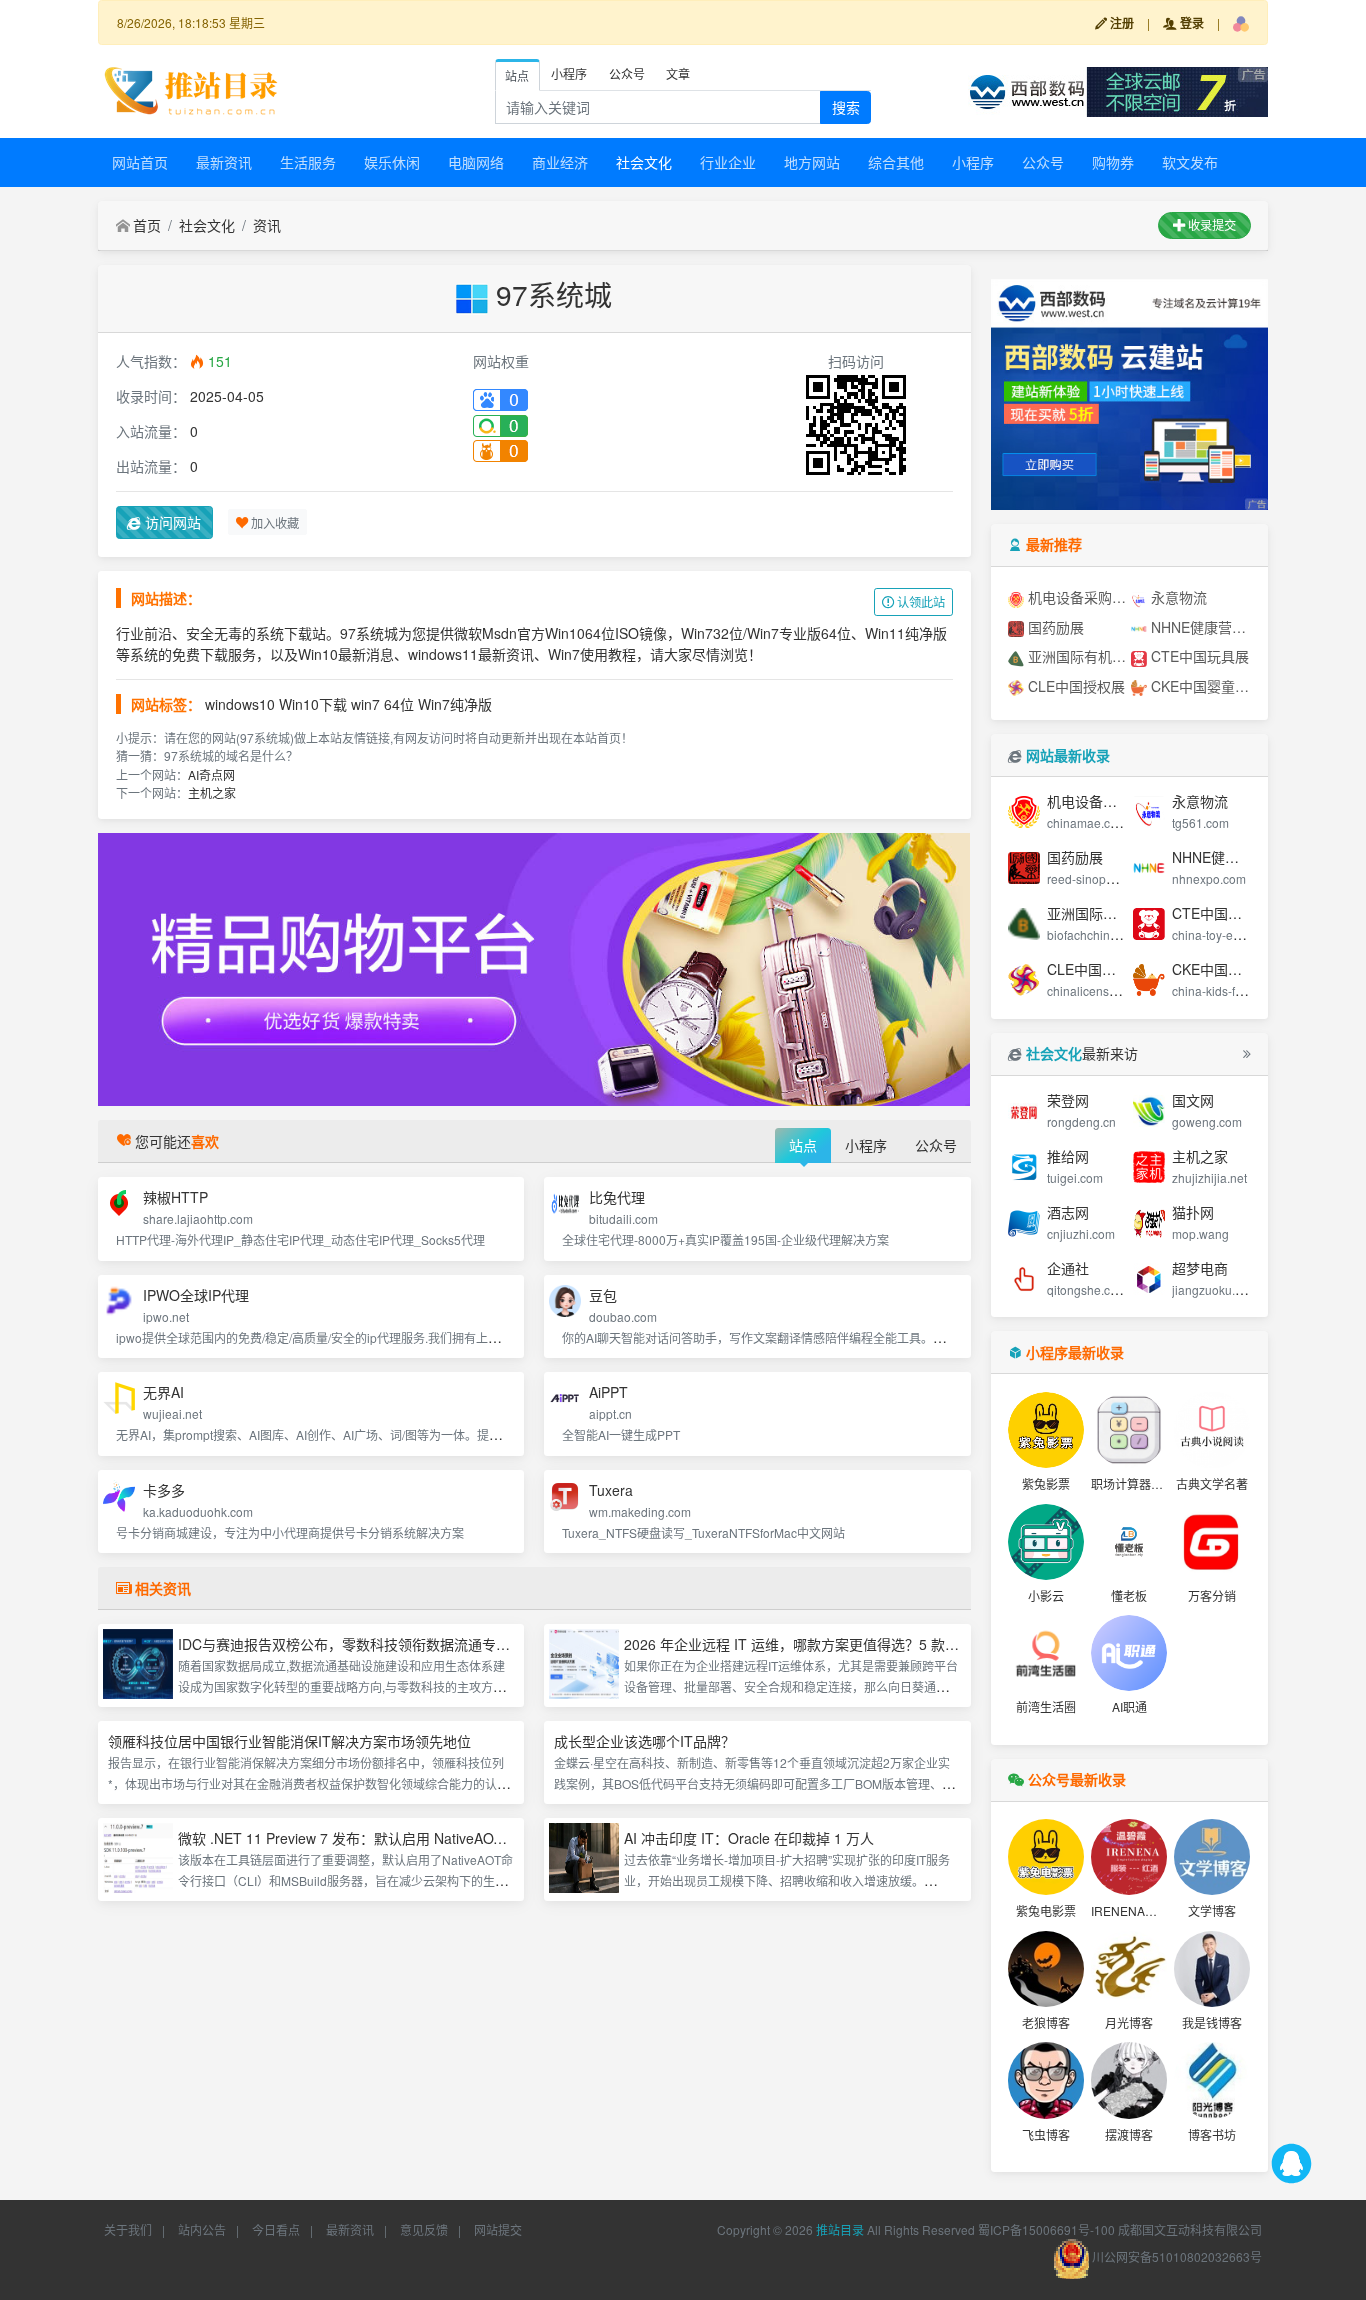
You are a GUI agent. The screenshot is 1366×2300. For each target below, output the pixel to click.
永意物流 (1177, 597)
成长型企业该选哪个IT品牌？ (644, 1741)
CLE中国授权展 (1074, 686)
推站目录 (840, 2229)
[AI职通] (1129, 1653)
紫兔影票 (1046, 1483)
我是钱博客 (1212, 2022)
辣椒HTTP (175, 1197)
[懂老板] (1129, 1542)
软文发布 (1190, 162)
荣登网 (1068, 1100)
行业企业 (728, 162)
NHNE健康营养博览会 (1199, 627)
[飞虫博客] (1046, 2080)
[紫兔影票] (1046, 1430)
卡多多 (164, 1490)
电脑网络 (476, 162)
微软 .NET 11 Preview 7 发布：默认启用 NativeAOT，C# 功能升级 (386, 1838)
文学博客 (1212, 1910)
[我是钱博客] (1212, 1969)
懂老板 (1129, 1595)
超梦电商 (1200, 1268)
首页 (147, 225)
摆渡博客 (1129, 2134)
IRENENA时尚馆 (1136, 1910)
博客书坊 (1212, 2134)
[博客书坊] (1212, 2080)
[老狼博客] (1046, 1969)
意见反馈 (424, 2229)
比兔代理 (617, 1197)
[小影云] (1046, 1542)
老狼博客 (1046, 2022)
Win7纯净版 (455, 704)
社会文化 (644, 162)
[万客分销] (1212, 1542)
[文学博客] (1212, 1857)
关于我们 (128, 2229)
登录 (1190, 23)
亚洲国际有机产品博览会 (1076, 656)
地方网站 (812, 162)
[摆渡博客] (1129, 2080)
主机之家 (212, 792)
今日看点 (276, 2229)
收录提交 (1210, 224)
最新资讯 (224, 162)
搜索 (846, 107)
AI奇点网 (211, 774)
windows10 (240, 704)
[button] (1241, 23)
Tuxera (611, 1490)
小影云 (1046, 1595)
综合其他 (896, 162)
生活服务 (308, 162)
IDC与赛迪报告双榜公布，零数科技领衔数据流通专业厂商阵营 (372, 1644)
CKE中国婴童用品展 (1199, 686)
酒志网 (1068, 1212)
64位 (399, 704)
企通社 (1068, 1268)
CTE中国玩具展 (1198, 656)
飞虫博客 (1046, 2134)
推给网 (1068, 1156)
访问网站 (171, 522)
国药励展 (1054, 627)
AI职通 (1129, 1706)
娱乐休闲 (392, 162)
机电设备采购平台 (1076, 597)
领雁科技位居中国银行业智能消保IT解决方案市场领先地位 (289, 1741)
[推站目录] (192, 89)
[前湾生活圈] (1046, 1653)
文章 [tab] (678, 73)
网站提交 (498, 2229)
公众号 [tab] (627, 73)
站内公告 (202, 2229)
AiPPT (608, 1392)
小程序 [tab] (569, 73)
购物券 (1113, 162)
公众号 (1043, 162)
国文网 (1193, 1100)
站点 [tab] (517, 75)
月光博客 (1129, 2022)
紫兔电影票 (1046, 1910)
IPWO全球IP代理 (196, 1295)
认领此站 (919, 601)
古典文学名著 (1212, 1483)
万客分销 (1212, 1595)
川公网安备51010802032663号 (1175, 2256)
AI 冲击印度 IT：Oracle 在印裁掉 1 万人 (749, 1838)
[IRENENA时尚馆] (1129, 1857)
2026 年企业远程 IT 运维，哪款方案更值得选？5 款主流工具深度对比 (840, 1644)
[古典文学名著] (1212, 1430)
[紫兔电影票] (1046, 1857)
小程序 (973, 162)
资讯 (267, 225)
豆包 (603, 1295)
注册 (1120, 23)
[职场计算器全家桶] (1129, 1430)
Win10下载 (313, 704)
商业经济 (560, 162)
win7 (365, 704)
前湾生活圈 (1046, 1706)
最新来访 (1082, 1053)
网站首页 (140, 162)
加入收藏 (273, 521)
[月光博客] (1129, 1969)
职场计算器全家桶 (1139, 1483)
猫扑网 (1193, 1212)
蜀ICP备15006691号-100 (1046, 2229)
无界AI (163, 1392)
